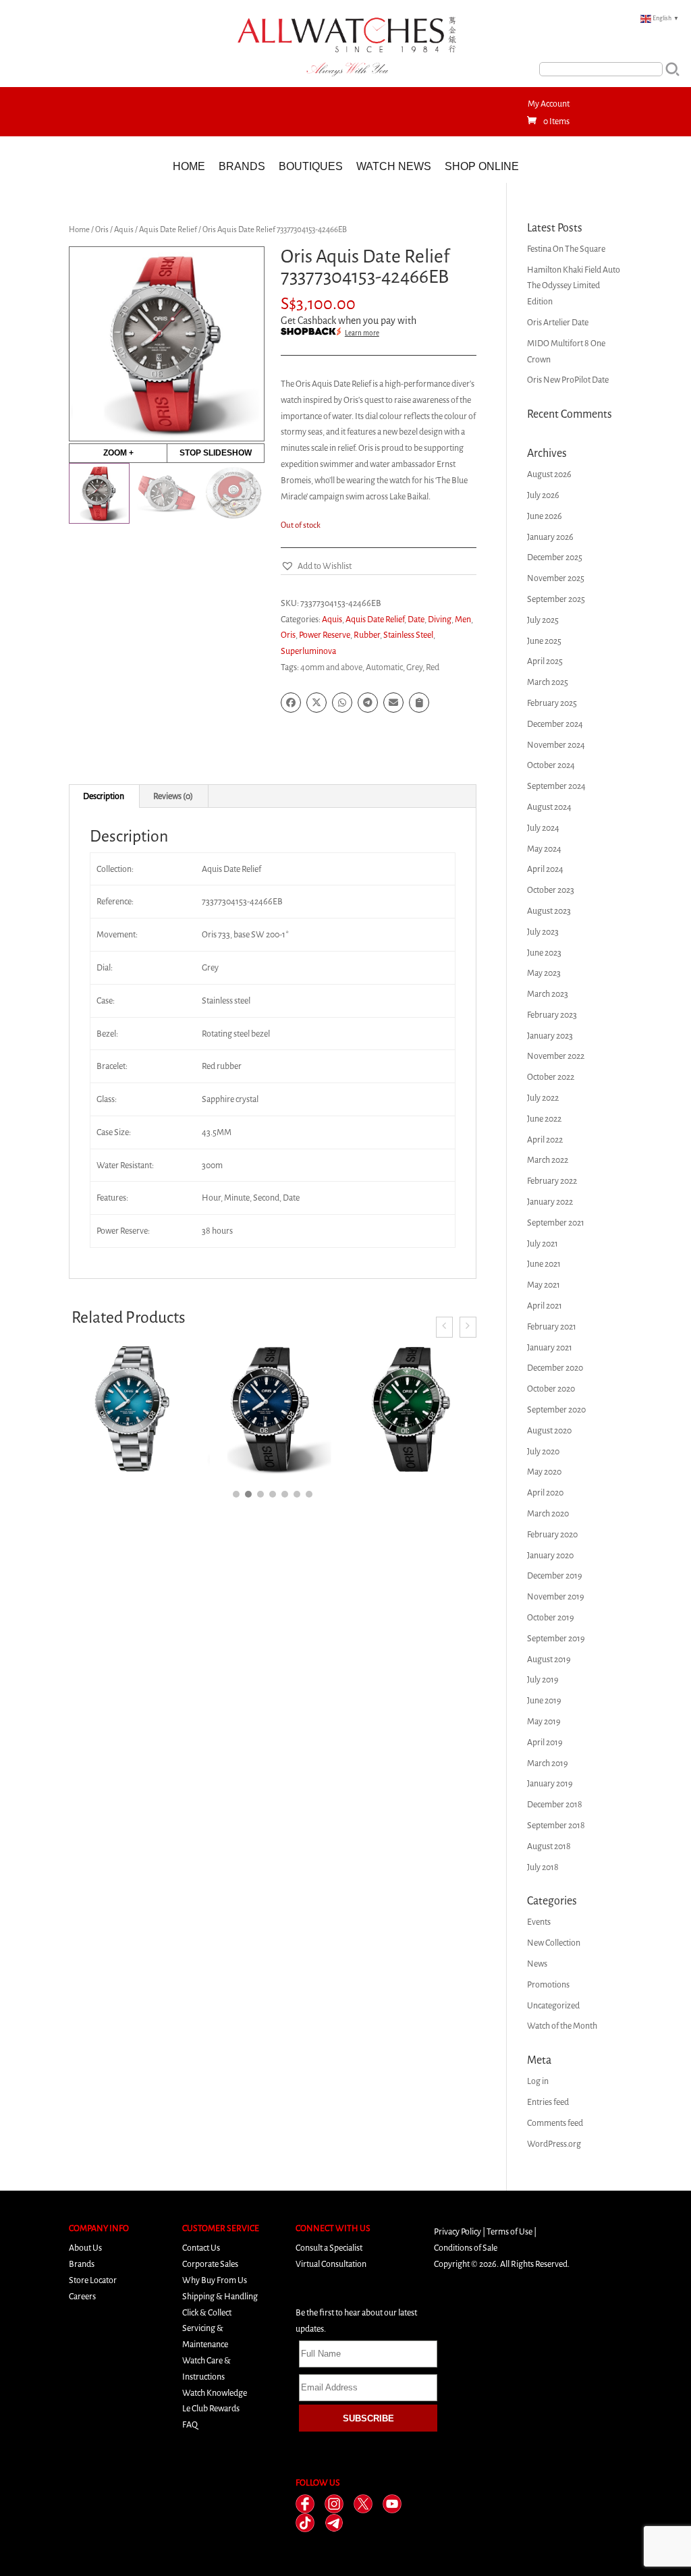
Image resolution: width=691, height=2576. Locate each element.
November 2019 (556, 1596)
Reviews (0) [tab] (173, 796)
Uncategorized (553, 2005)
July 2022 (543, 1098)
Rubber (367, 635)
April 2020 (545, 1492)
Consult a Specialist (329, 2248)
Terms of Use (509, 2231)
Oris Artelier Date (558, 322)
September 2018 (556, 1825)
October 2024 (551, 765)
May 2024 (544, 849)
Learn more (362, 333)
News (537, 1964)
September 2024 (556, 786)
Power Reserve (325, 635)
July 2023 (543, 932)
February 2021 (552, 1326)
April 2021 (545, 1306)
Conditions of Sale (466, 2248)
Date (416, 619)
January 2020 (550, 1555)
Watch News (394, 166)
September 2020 (556, 1409)
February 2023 (552, 1015)
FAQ (190, 2424)
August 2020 (549, 1430)
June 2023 (544, 953)
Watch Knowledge (215, 2393)
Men (463, 619)
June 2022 (544, 1119)
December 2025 (555, 557)
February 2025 (552, 703)
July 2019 (543, 1679)
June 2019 (544, 1700)
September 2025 (556, 599)
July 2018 (543, 1867)
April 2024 (545, 869)
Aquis (124, 229)
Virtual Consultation (331, 2264)
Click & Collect (207, 2312)
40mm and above (331, 667)
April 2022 (545, 1140)
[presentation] (444, 1327)
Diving (440, 619)
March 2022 (548, 1160)
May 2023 (544, 973)
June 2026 (545, 516)
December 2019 (555, 1575)
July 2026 (543, 495)
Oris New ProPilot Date (568, 380)
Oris (102, 229)
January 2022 (550, 1202)
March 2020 (548, 1513)
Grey (414, 667)
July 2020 (543, 1451)
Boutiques (311, 166)
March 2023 (548, 994)
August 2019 (549, 1659)
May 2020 (544, 1472)
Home (189, 166)
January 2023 (550, 1036)
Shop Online (482, 166)
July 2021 (543, 1243)
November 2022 (556, 1056)
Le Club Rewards (211, 2408)
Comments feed (555, 2123)
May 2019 (544, 1721)
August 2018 (549, 1846)
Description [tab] (104, 796)
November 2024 (556, 745)
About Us (85, 2248)
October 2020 (551, 1389)
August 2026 (549, 474)
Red (433, 667)
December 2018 (555, 1804)
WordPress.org (554, 2144)
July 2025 (543, 620)
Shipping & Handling (220, 2296)
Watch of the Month (562, 2026)
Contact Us (201, 2248)
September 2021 (556, 1223)
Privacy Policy (458, 2231)
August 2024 (549, 807)
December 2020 (555, 1368)
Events (539, 1922)
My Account (549, 104)
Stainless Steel (408, 635)
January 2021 (550, 1347)
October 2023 (551, 890)
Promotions (548, 1984)
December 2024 (555, 724)
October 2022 (551, 1077)
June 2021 (544, 1264)
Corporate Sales (210, 2264)
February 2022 (552, 1181)
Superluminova (308, 651)
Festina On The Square (566, 249)
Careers (82, 2296)
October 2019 (551, 1617)
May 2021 (544, 1285)
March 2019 (548, 1763)
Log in (538, 2081)
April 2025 (545, 661)
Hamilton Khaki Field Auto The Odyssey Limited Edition (574, 286)
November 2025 (556, 578)
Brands (242, 166)
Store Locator (93, 2280)
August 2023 (549, 911)
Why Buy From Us (215, 2280)
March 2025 (548, 682)
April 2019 (545, 1742)
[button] (316, 566)
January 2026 (550, 537)
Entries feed (548, 2102)
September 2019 (556, 1638)
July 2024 (543, 828)
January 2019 (550, 1783)
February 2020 (552, 1534)
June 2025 (544, 641)
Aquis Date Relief (168, 229)
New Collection (554, 1943)
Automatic (384, 667)
